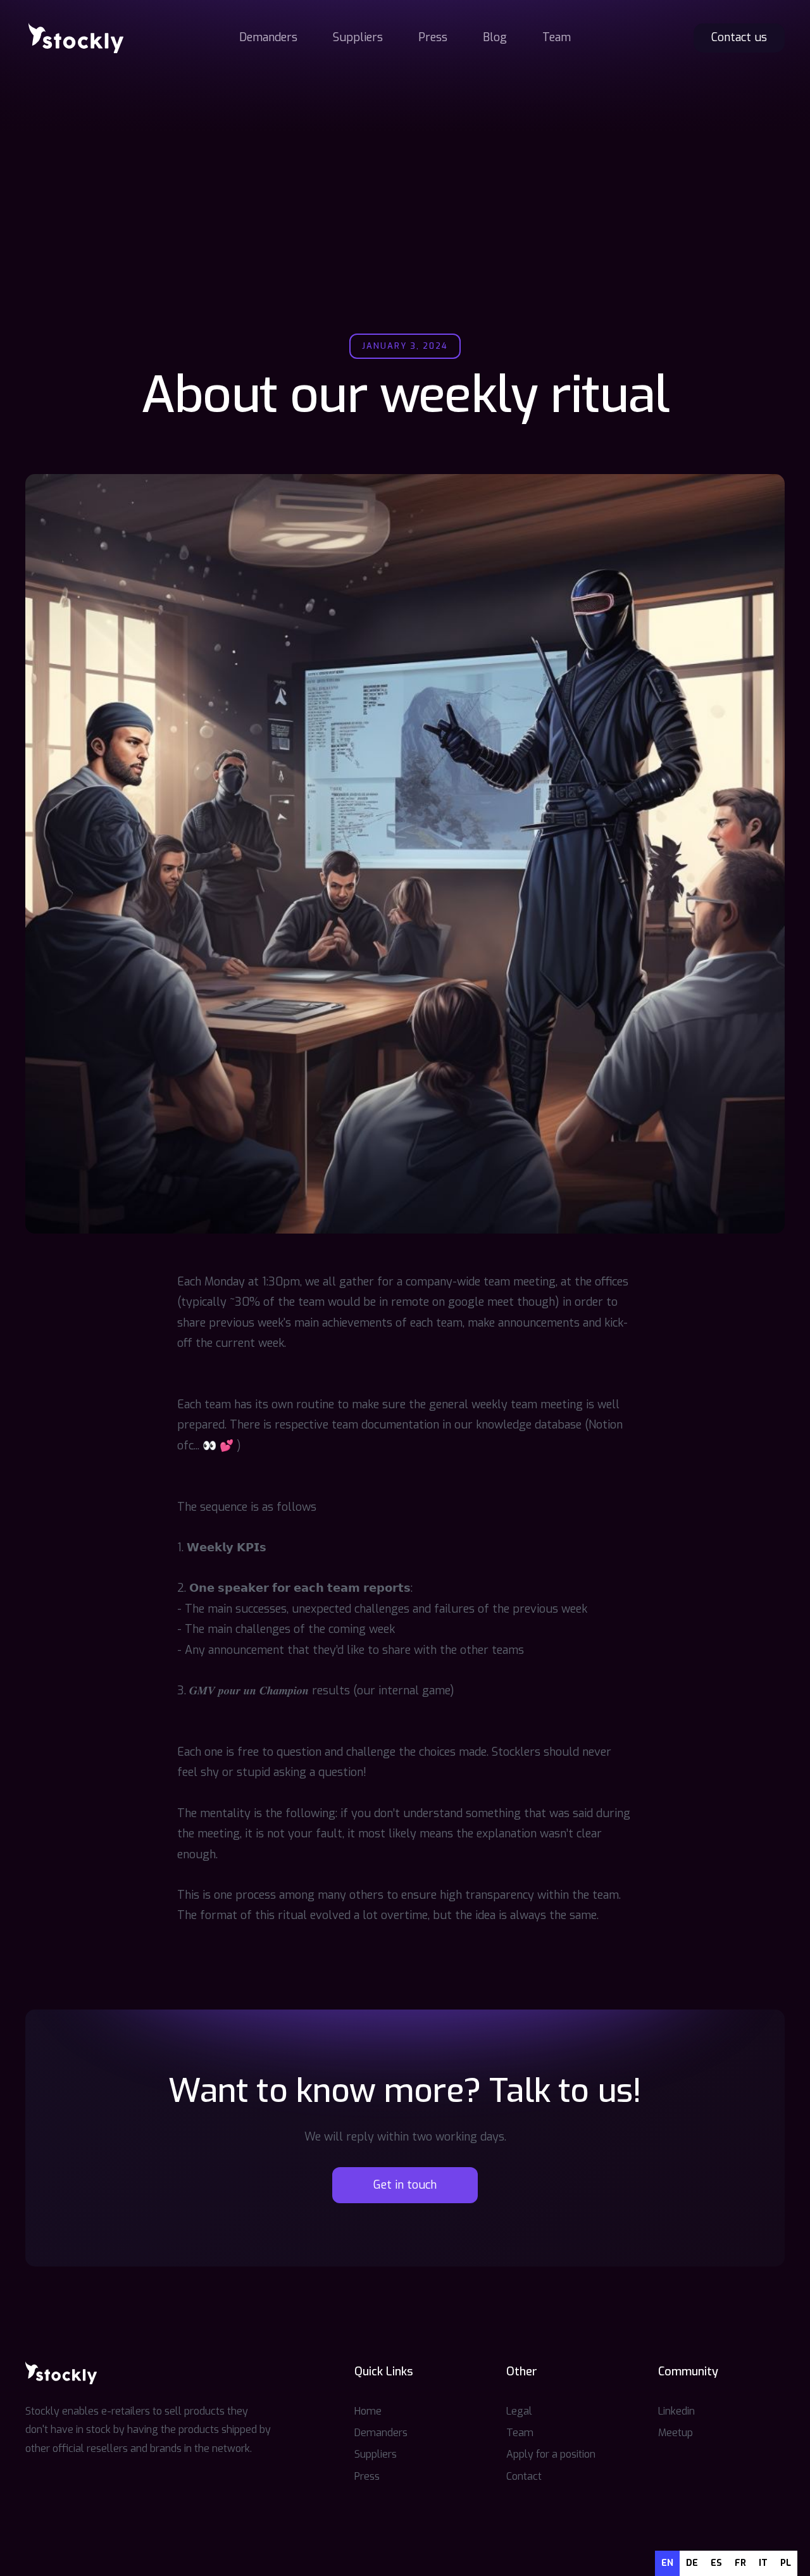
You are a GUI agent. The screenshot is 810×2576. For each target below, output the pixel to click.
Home (368, 2411)
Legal (519, 2411)
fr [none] (740, 2563)
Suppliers (358, 37)
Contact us (739, 37)
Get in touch (405, 2185)
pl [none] (786, 2563)
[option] (692, 2563)
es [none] (716, 2563)
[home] (76, 38)
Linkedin (676, 2411)
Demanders (268, 37)
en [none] (667, 2563)
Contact (524, 2476)
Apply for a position (551, 2454)
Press (433, 37)
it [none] (763, 2563)
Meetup (676, 2433)
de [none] (692, 2563)
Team (557, 37)
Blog (495, 37)
